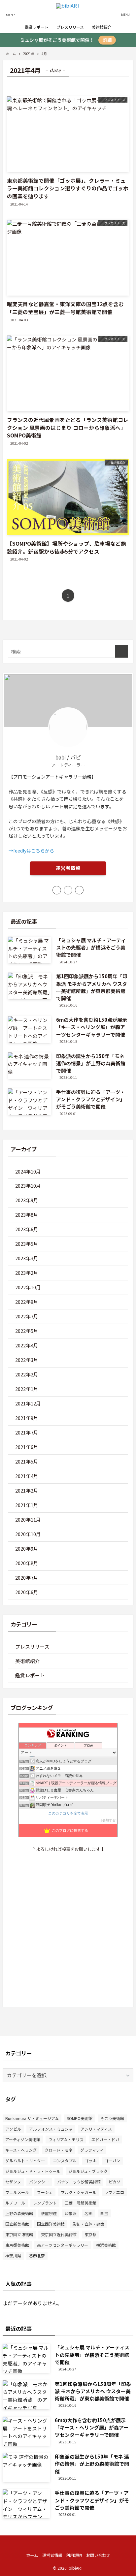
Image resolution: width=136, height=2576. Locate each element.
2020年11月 (28, 1519)
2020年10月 (28, 1534)
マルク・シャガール (79, 2192)
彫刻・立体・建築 (88, 2224)
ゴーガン (112, 2160)
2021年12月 (28, 1403)
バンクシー (39, 2182)
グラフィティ (92, 2150)
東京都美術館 (17, 2245)
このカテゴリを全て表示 (68, 1813)
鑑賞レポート (30, 1675)
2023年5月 (27, 1244)
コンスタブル (65, 2160)
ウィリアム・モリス (66, 2139)
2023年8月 (27, 1215)
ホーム (32, 2555)
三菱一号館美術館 (81, 2203)
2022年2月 (27, 1374)
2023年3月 (27, 1258)
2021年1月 (27, 1505)
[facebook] (57, 890)
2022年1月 (27, 1389)
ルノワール (15, 2203)
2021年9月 (27, 1418)
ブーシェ (45, 2192)
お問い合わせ (98, 2555)
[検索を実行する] (121, 652)
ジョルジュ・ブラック (88, 2171)
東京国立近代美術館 (59, 2234)
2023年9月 (27, 1200)
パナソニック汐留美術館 (79, 2182)
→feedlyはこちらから (31, 851)
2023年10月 (28, 1186)
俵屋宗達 (49, 2213)
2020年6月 (27, 1592)
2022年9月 (27, 1302)
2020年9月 (27, 1548)
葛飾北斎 (37, 2255)
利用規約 (74, 2555)
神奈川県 (13, 2255)
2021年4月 (27, 1476)
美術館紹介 (28, 1661)
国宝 (104, 2213)
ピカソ (115, 2182)
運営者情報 (68, 868)
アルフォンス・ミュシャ (51, 2129)
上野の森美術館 (19, 2213)
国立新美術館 (17, 2224)
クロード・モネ (58, 2150)
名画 (88, 2213)
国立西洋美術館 (51, 2224)
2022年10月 (28, 1287)
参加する (109, 1820)
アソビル (13, 2129)
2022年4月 (27, 1345)
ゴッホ (90, 2160)
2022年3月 (27, 1360)
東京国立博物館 (19, 2234)
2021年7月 (27, 1432)
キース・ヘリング (21, 2150)
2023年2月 (27, 1273)
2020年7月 (27, 1578)
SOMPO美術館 (80, 2118)
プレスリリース (32, 1646)
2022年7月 (27, 1316)
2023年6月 (27, 1229)
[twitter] (68, 890)
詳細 (107, 40)
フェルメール (17, 2192)
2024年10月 (28, 1171)
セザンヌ (13, 2182)
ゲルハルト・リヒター (25, 2160)
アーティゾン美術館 (23, 2139)
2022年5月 (27, 1331)
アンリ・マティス (96, 2129)
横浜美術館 (106, 2245)
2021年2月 (27, 1490)
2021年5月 (27, 1461)
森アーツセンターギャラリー (63, 2245)
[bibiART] (68, 11)
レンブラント (45, 2203)
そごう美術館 (112, 2118)
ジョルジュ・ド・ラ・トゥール (33, 2171)
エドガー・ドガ (105, 2139)
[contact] (79, 890)
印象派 (71, 2213)
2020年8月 (27, 1563)
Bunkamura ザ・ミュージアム (32, 2118)
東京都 (90, 2234)
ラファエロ (114, 2192)
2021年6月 (27, 1447)
